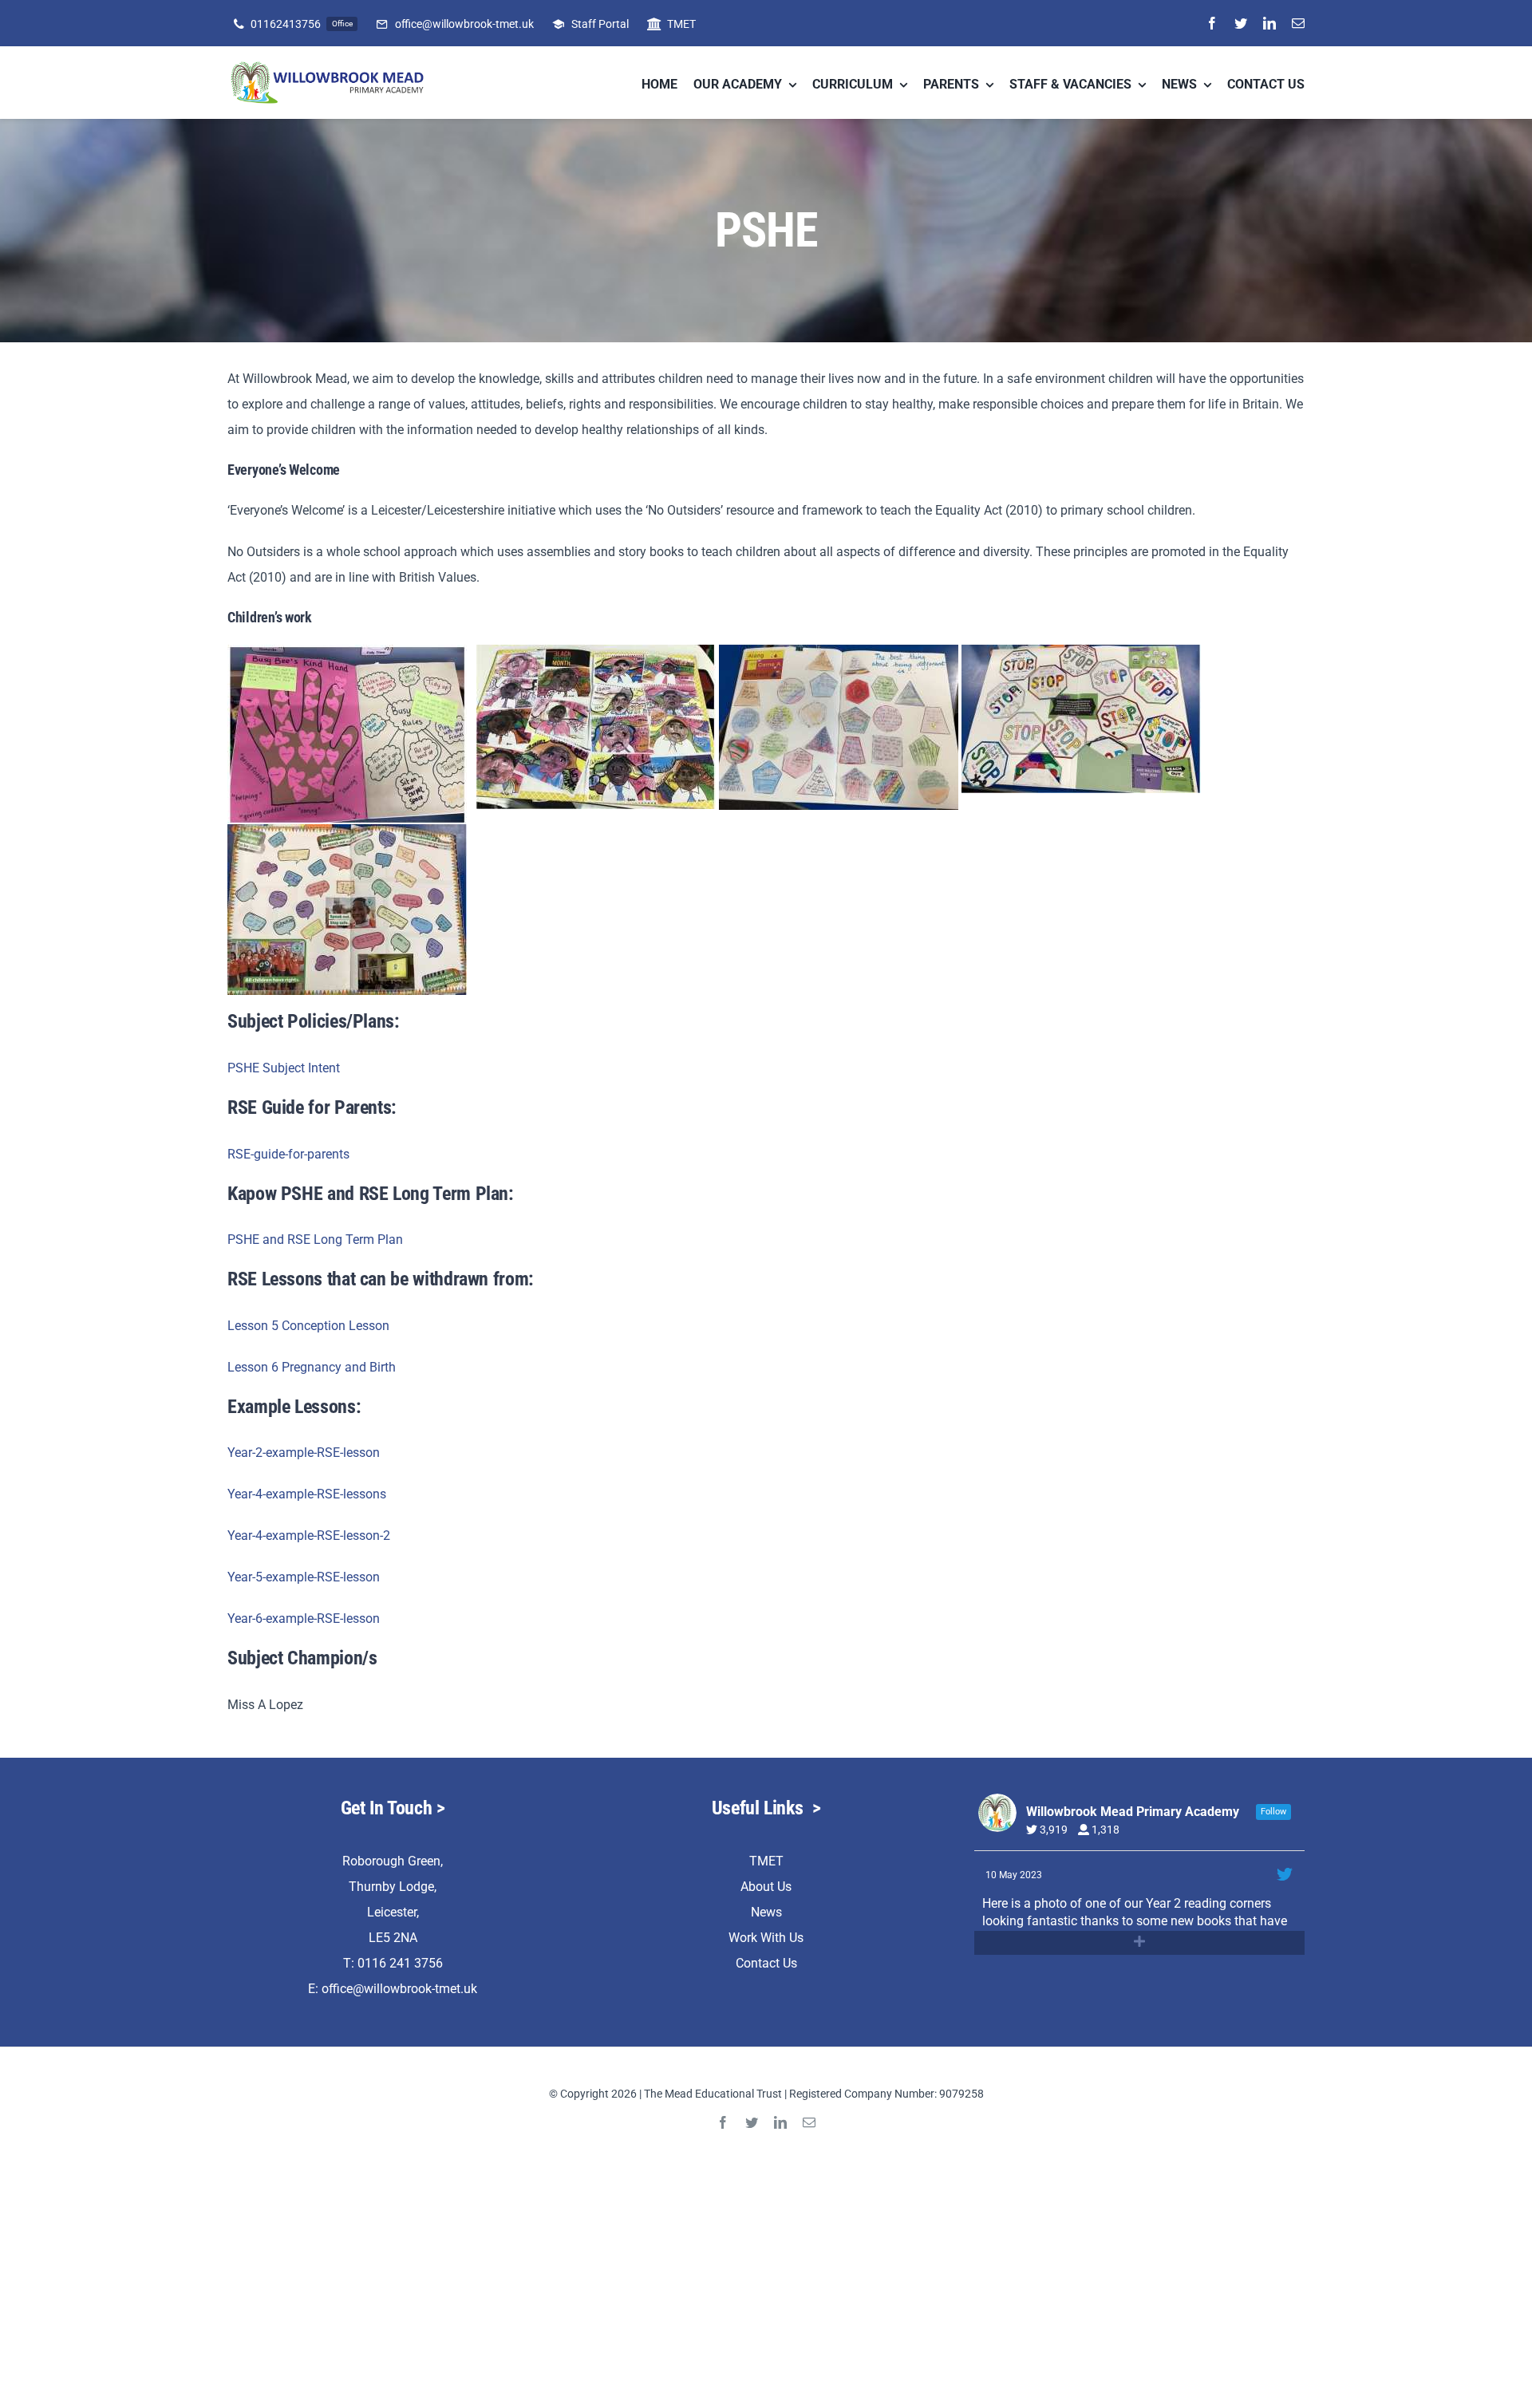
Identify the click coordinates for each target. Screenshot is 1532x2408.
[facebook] (1212, 23)
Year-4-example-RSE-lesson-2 (309, 1536)
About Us (766, 1887)
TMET (766, 1861)
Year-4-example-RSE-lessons (307, 1494)
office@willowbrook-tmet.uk (399, 1989)
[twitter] (1241, 23)
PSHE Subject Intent (284, 1068)
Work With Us (766, 1938)
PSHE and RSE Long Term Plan (315, 1240)
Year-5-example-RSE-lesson (304, 1577)
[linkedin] (1269, 23)
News (766, 1912)
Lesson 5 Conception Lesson (308, 1326)
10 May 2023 (1015, 1875)
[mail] (1298, 23)
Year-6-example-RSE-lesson (304, 1618)
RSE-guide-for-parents (288, 1154)
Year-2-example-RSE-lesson (304, 1453)
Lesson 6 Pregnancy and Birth (312, 1367)
